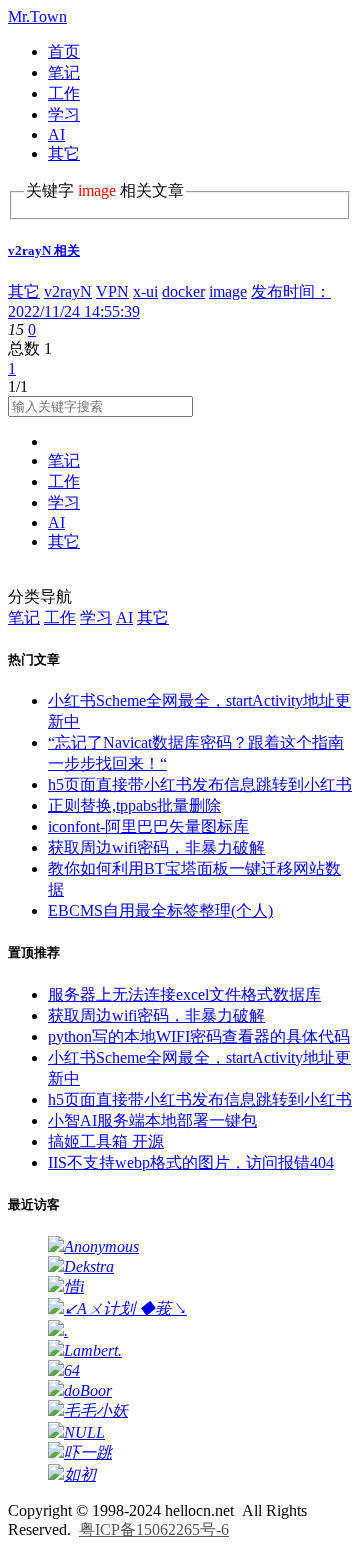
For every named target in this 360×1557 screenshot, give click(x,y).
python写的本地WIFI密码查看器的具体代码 (199, 1036)
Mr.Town (37, 16)
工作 (64, 93)
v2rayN (68, 291)
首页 (64, 51)
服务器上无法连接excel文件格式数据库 (184, 994)
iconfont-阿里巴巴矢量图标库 (148, 826)
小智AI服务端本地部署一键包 (152, 1120)
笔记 (64, 72)
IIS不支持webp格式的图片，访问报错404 (191, 1162)
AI (56, 134)
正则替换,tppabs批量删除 (134, 805)
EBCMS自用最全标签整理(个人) (160, 910)
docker (183, 291)
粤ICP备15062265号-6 (154, 1529)
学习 (64, 114)
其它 (64, 153)
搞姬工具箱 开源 (106, 1141)
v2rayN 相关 (44, 250)
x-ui (145, 291)
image (228, 291)
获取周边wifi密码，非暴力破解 (156, 847)
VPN (112, 291)
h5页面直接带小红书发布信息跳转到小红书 (200, 784)
